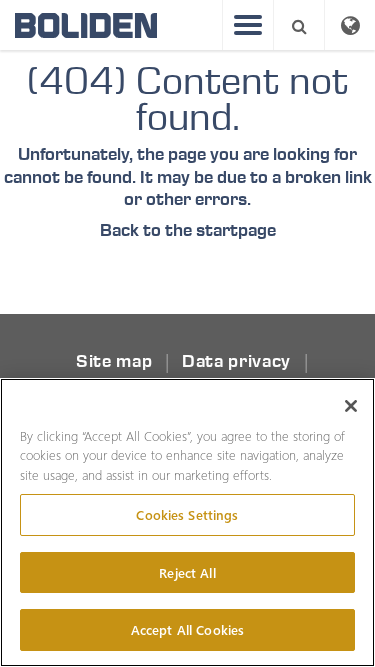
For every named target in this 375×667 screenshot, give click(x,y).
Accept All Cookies (187, 629)
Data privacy (236, 361)
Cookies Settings (187, 514)
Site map (114, 361)
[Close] (351, 406)
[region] (187, 522)
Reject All (187, 572)
